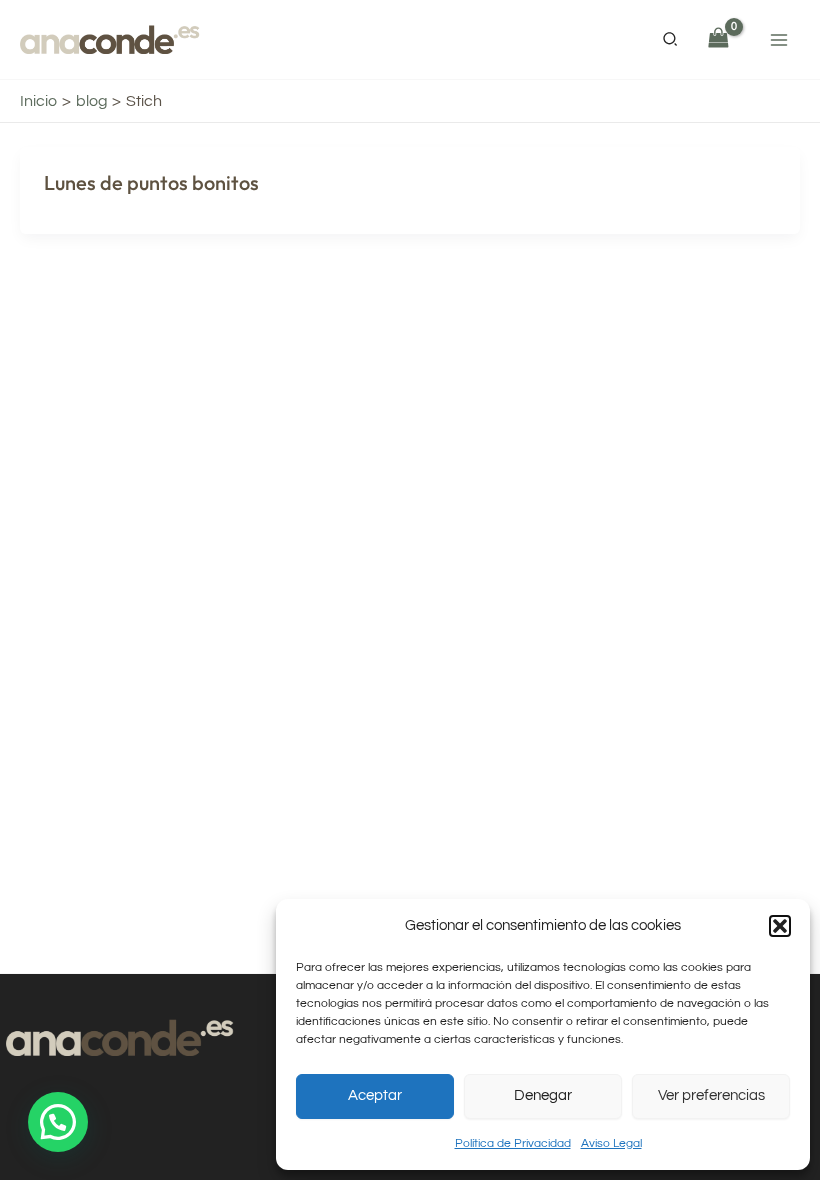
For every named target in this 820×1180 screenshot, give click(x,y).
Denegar (543, 1095)
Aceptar (375, 1095)
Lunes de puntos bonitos (151, 182)
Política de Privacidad (513, 1143)
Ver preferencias (711, 1095)
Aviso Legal (611, 1143)
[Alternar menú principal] (779, 39)
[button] (780, 926)
